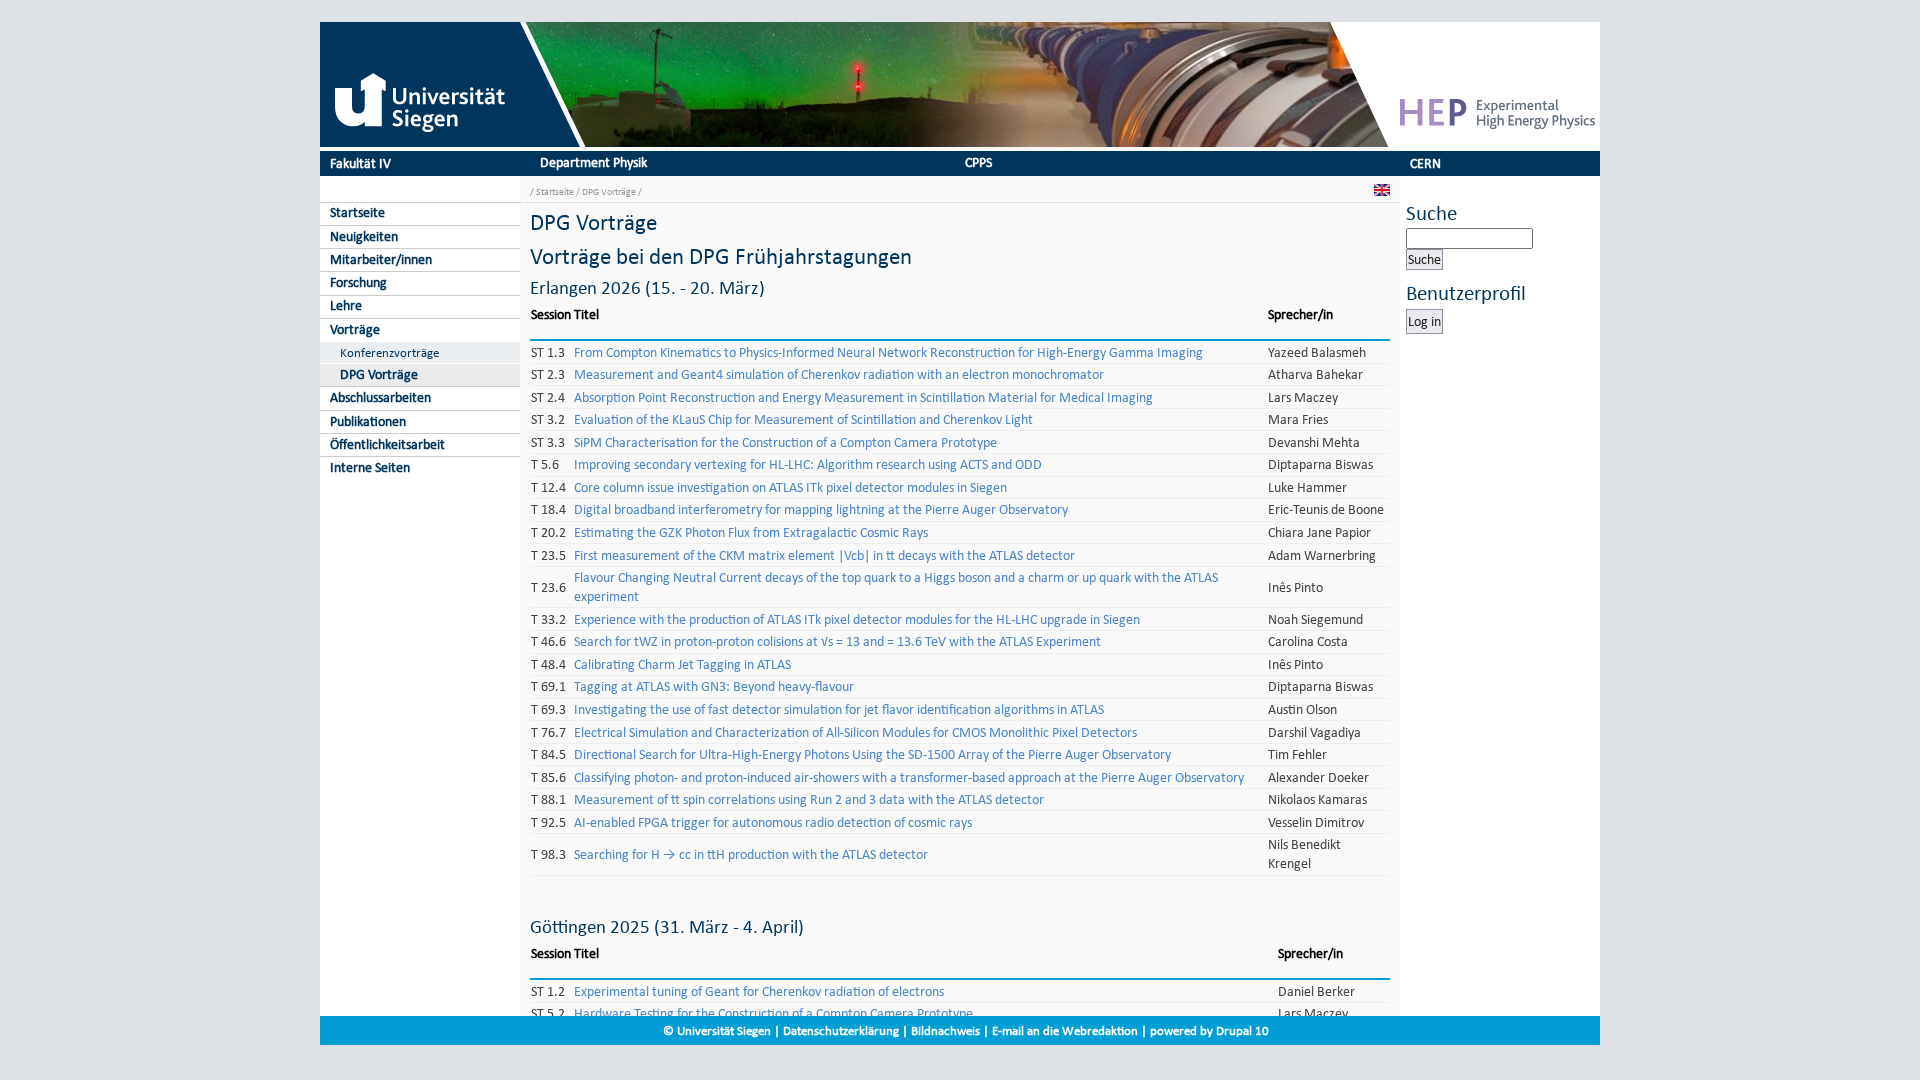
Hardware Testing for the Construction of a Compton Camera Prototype (773, 1013)
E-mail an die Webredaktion (1065, 1030)
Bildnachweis (945, 1030)
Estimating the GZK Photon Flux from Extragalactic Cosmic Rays (751, 532)
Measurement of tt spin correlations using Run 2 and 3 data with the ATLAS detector (809, 799)
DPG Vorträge (379, 374)
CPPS (978, 162)
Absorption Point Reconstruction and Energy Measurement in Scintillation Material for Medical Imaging (863, 397)
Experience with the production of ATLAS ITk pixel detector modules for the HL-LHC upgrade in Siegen (857, 619)
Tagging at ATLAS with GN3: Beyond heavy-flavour (714, 686)
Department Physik (593, 162)
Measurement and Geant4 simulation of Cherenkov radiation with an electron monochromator (839, 374)
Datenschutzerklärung (841, 1030)
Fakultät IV (360, 163)
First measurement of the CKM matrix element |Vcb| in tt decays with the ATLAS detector (824, 555)
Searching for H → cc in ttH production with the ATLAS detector (751, 854)
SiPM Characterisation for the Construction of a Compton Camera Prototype (785, 442)
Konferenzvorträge (389, 352)
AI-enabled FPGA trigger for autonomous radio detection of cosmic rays (773, 822)
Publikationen (368, 421)
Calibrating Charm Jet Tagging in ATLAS (682, 664)
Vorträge (355, 329)
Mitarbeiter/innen (381, 259)
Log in (1424, 321)
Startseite (357, 212)
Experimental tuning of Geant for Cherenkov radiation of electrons (759, 991)
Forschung (358, 282)
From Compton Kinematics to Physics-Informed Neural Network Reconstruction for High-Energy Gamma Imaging (888, 352)
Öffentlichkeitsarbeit (387, 444)
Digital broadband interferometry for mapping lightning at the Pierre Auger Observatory (821, 509)
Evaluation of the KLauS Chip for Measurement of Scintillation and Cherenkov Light (803, 419)
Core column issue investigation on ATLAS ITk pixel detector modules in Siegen (790, 487)
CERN (1425, 163)
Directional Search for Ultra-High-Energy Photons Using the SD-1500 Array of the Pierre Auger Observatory (872, 754)
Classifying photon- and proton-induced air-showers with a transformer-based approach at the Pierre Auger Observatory (909, 777)
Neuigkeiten (364, 236)
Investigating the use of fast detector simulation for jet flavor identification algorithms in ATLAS (839, 709)
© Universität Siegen (717, 1030)
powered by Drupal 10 (1209, 1030)
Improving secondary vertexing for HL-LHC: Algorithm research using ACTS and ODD (808, 464)
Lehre (346, 305)
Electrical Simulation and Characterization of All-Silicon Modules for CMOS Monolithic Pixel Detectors (855, 732)
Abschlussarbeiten (380, 397)
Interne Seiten (370, 467)
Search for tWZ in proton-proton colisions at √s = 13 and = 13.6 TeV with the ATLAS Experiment (837, 641)
